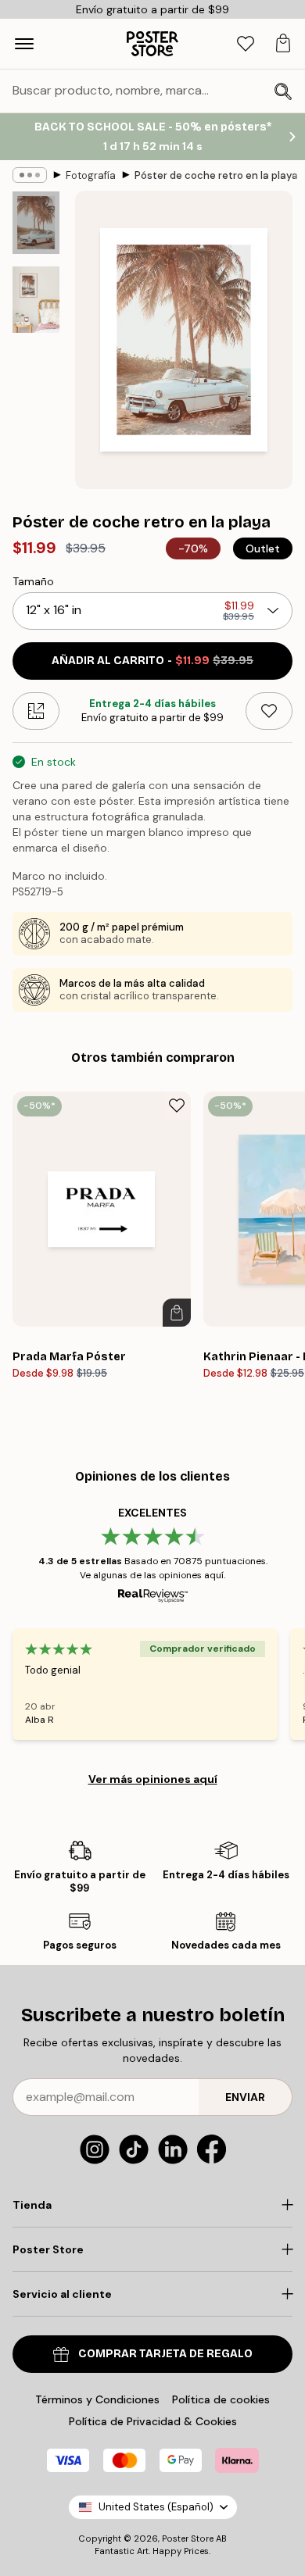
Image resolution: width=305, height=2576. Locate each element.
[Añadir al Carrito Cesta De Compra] (177, 1313)
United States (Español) (156, 2507)
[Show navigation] (24, 44)
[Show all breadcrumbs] (30, 175)
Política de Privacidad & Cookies (153, 2421)
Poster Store (188, 2538)
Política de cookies (221, 2399)
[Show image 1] (36, 223)
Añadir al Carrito (152, 661)
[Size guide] (36, 711)
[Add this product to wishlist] (269, 711)
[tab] (246, 44)
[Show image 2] (36, 300)
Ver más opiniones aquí (153, 1779)
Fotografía (91, 175)
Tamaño (33, 581)
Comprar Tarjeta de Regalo (165, 2354)
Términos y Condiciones (97, 2399)
